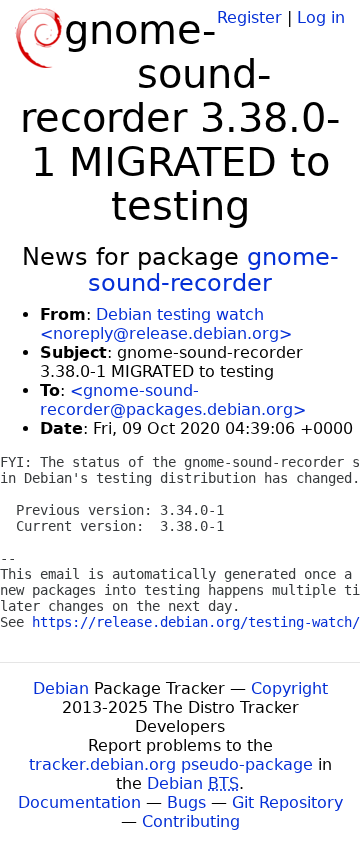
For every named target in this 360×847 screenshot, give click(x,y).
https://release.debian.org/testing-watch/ (196, 622)
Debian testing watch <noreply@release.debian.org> (166, 324)
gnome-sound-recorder (213, 270)
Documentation (79, 802)
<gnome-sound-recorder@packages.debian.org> (173, 400)
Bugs (186, 802)
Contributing (191, 821)
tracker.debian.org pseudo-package (171, 764)
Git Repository (287, 802)
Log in (321, 17)
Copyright (289, 688)
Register (249, 17)
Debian (61, 688)
